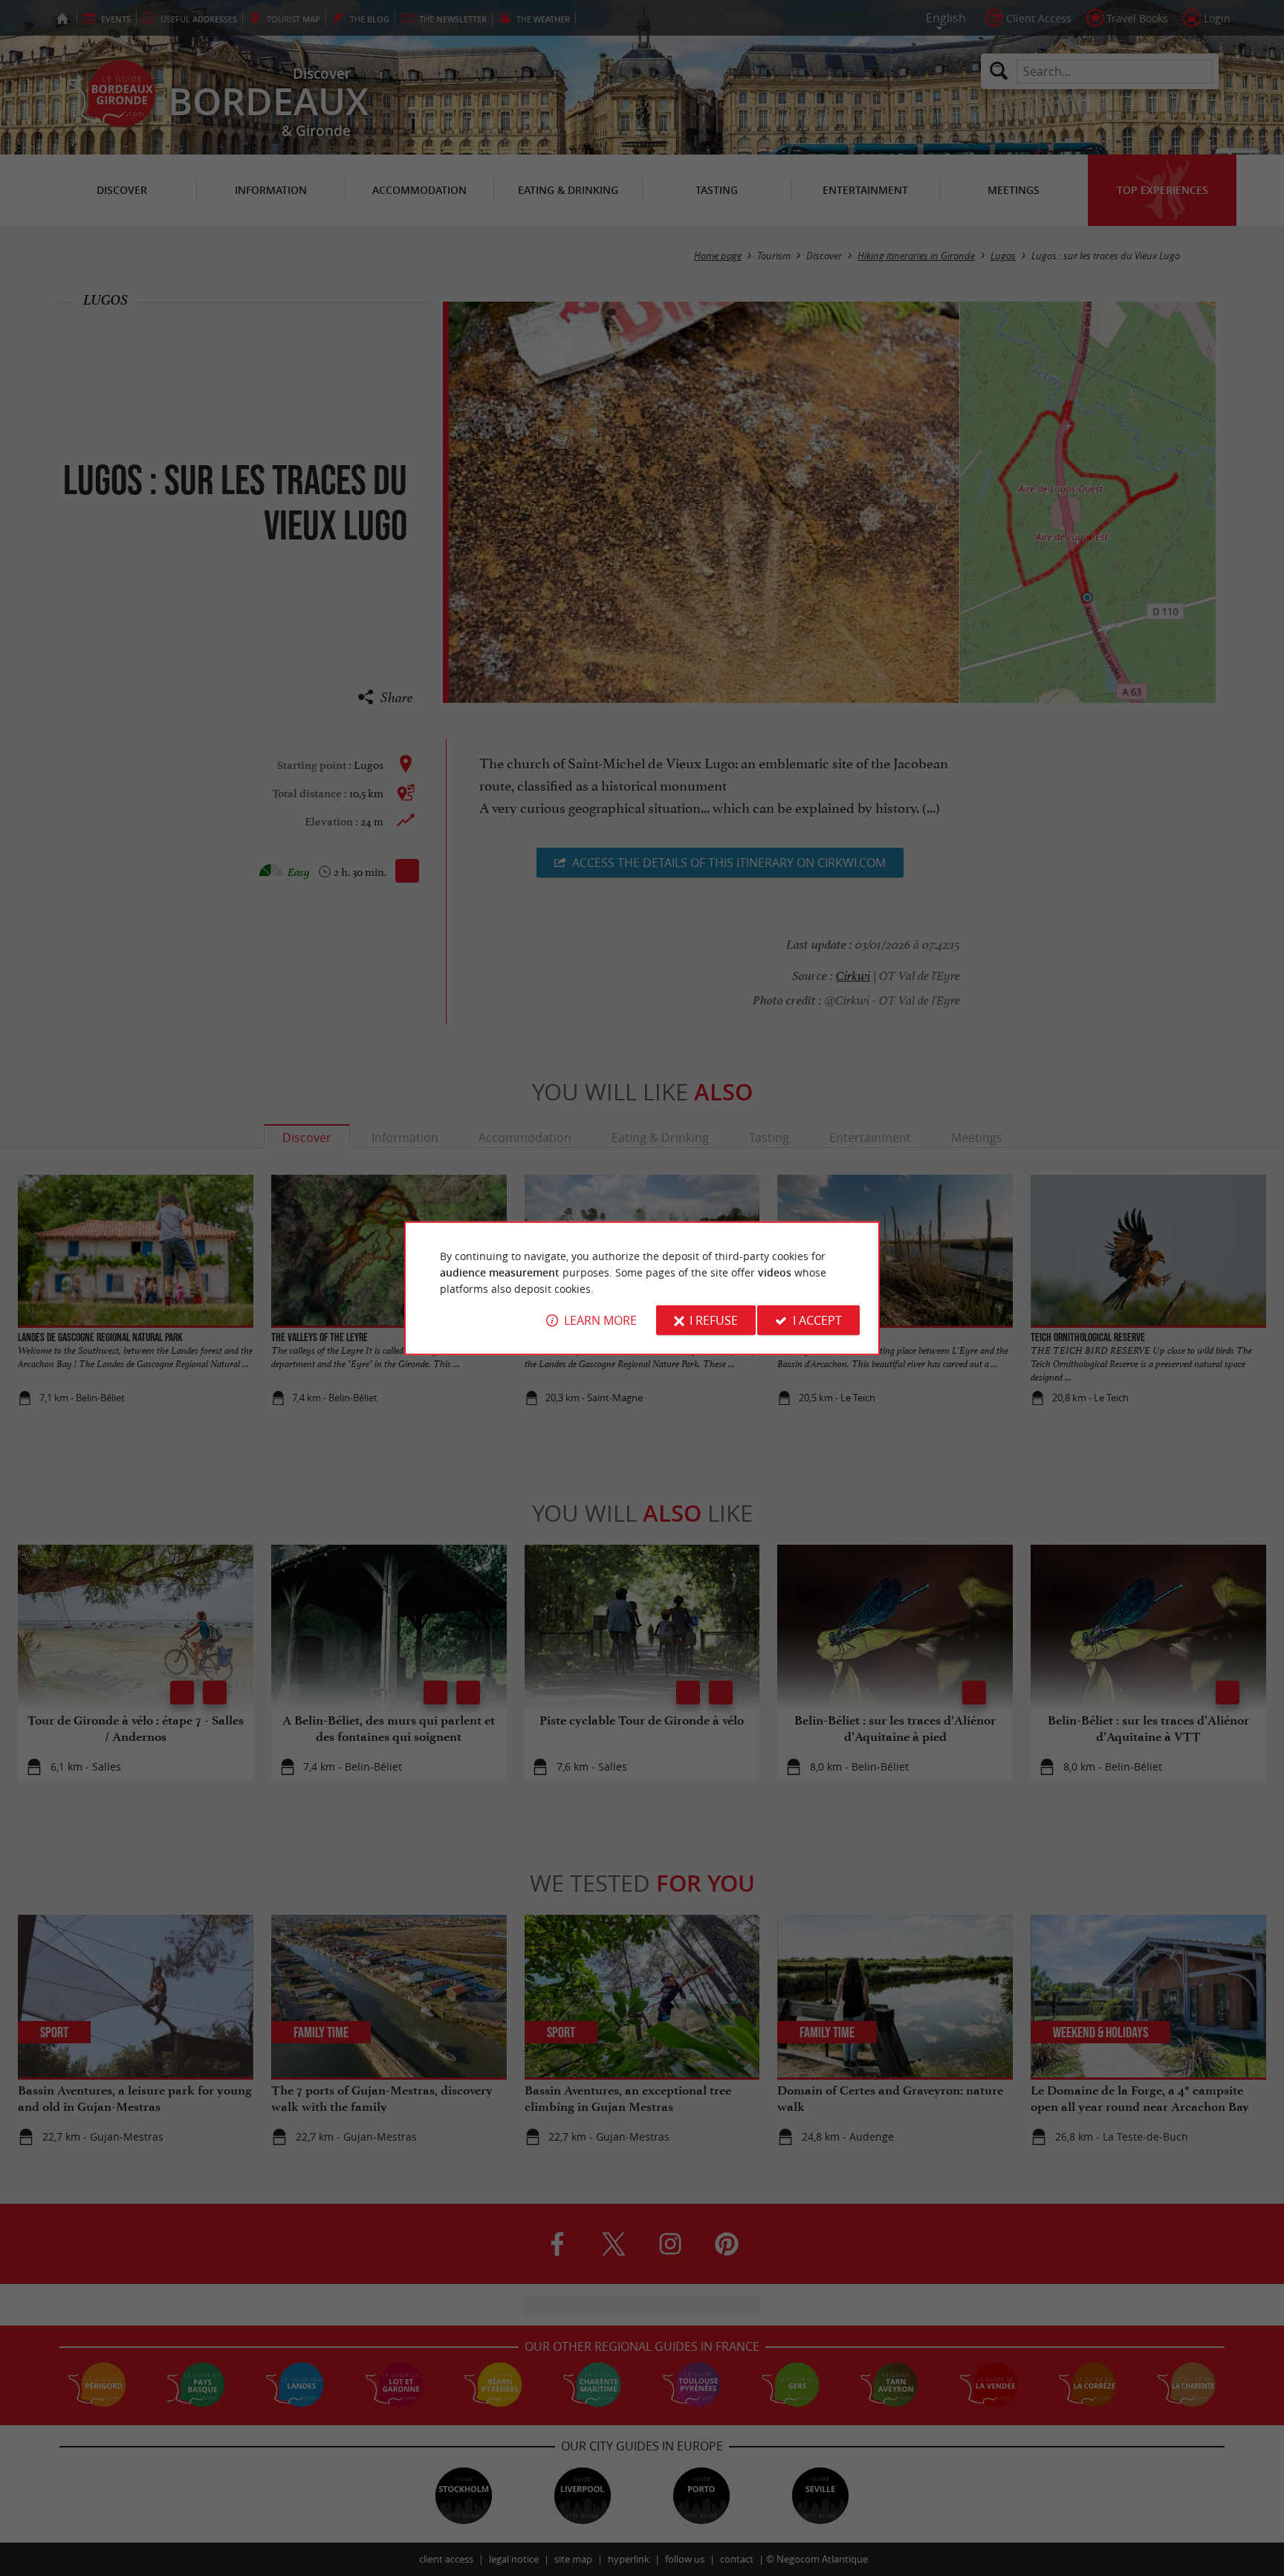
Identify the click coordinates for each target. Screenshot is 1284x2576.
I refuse (714, 1320)
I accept (817, 1320)
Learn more (600, 1320)
